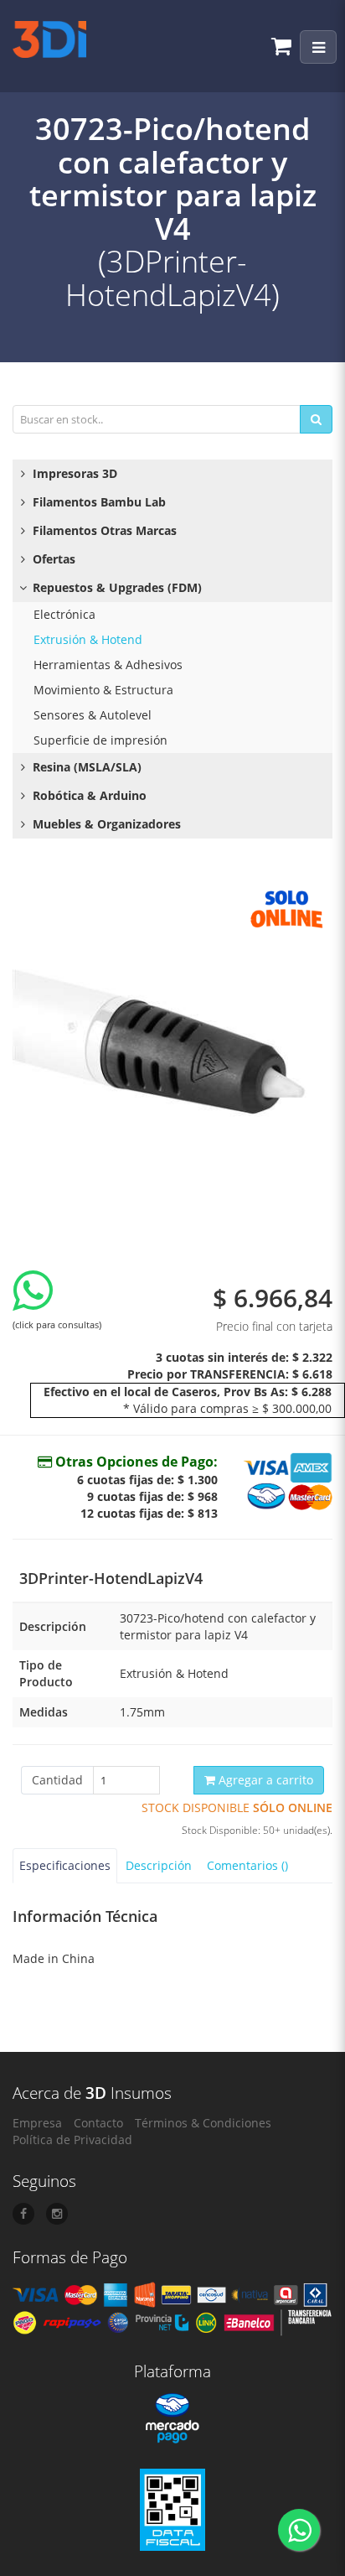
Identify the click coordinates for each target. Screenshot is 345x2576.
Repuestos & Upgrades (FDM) (116, 587)
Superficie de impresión (100, 740)
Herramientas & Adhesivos (108, 665)
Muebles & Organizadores (105, 824)
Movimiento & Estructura (103, 690)
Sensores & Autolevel (93, 715)
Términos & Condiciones (203, 2123)
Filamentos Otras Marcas (103, 530)
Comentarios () (247, 1865)
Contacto (98, 2123)
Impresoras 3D (73, 473)
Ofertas (52, 559)
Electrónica (64, 614)
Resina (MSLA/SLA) (85, 767)
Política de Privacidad (72, 2140)
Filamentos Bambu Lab (98, 502)
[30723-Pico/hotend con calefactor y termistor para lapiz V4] (172, 1040)
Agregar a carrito (264, 1780)
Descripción (159, 1865)
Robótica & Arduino (88, 795)
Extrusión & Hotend (88, 639)
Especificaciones (65, 1865)
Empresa (37, 2123)
